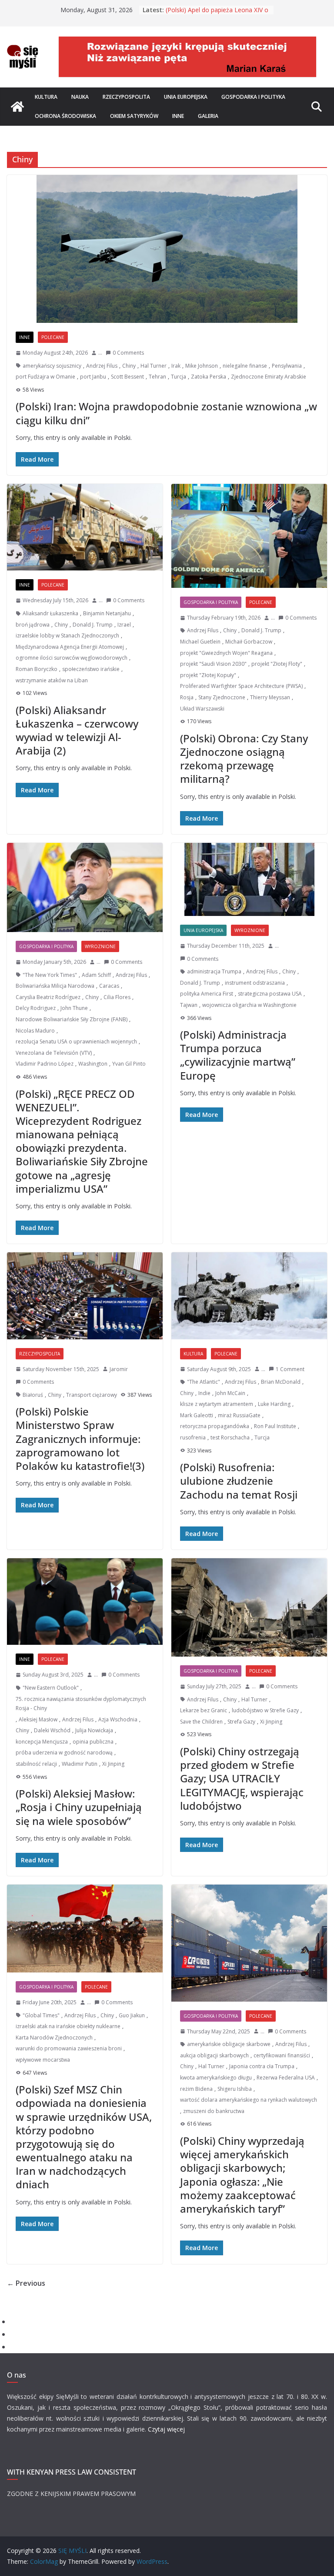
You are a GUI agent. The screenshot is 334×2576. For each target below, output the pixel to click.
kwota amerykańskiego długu (216, 2078)
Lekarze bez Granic (204, 1710)
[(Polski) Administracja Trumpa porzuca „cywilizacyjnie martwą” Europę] (249, 879)
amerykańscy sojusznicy (52, 366)
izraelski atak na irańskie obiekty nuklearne (68, 2026)
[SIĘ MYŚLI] (17, 107)
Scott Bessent (127, 377)
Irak (176, 366)
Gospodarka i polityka (253, 97)
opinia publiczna (93, 1742)
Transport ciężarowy (92, 1395)
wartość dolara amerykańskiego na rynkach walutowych (249, 2100)
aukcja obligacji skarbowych (214, 2055)
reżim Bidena (196, 2089)
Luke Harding (274, 1404)
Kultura (46, 97)
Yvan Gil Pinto (129, 1064)
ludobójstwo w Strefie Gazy (265, 1710)
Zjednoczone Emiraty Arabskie (269, 377)
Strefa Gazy (241, 1722)
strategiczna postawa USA (270, 994)
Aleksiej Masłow (38, 1719)
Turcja (179, 377)
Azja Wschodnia (118, 1719)
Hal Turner (154, 366)
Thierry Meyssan (270, 697)
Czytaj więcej (166, 2429)
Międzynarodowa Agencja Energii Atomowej (70, 647)
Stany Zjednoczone (222, 697)
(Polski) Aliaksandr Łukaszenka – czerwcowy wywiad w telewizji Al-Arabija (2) (77, 730)
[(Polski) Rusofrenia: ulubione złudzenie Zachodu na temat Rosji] (249, 1296)
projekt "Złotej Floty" (277, 664)
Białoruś (33, 1395)
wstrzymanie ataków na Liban (52, 680)
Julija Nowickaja (94, 1730)
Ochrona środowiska (65, 116)
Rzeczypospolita (126, 97)
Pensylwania (287, 366)
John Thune (74, 1008)
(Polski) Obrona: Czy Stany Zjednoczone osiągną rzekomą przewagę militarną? (244, 759)
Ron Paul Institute (275, 1426)
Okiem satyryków (134, 116)
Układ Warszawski (202, 709)
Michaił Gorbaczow (249, 642)
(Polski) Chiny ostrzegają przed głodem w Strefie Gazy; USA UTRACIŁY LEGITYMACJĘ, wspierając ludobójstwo (242, 1778)
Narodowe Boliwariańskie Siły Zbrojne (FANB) (72, 1019)
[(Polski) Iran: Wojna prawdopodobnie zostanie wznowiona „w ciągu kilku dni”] (167, 249)
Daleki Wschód (52, 1730)
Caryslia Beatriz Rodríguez (48, 997)
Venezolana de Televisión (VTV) (54, 1053)
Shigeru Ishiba (235, 2089)
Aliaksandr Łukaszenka (50, 613)
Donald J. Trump (93, 625)
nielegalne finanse (245, 366)
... (100, 353)
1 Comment (290, 1369)
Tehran (157, 377)
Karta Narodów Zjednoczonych (54, 2038)
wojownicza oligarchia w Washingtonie (249, 1005)
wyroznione (100, 946)
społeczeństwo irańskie (91, 669)
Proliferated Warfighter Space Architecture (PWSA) (241, 686)
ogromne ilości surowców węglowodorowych (72, 658)
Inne (178, 116)
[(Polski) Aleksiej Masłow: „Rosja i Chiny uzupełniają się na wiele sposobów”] (85, 1602)
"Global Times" (41, 2015)
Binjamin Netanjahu (107, 613)
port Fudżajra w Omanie (45, 377)
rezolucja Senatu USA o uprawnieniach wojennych (76, 1041)
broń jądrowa (33, 625)
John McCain (230, 1393)
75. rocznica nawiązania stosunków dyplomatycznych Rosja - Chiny (81, 1704)
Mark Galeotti (197, 1415)
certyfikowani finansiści (282, 2055)
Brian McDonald (281, 1382)
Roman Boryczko (37, 669)
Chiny (129, 366)
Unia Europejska (186, 97)
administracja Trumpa (214, 971)
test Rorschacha (230, 1437)
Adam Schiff (96, 975)
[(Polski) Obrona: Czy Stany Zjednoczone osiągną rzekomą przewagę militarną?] (249, 536)
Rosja (187, 697)
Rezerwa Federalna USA (286, 2078)
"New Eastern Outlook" (51, 1688)
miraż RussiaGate (239, 1415)
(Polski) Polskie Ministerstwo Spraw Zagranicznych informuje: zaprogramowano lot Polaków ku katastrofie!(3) (80, 1439)
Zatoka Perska (209, 377)
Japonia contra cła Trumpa (262, 2066)
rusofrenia (193, 1437)
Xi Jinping (113, 1764)
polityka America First (207, 994)
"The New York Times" (50, 975)
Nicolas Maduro (35, 1031)
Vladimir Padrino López (45, 1064)
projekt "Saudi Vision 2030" (213, 664)
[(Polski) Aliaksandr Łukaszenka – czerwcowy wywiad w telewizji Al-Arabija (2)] (85, 527)
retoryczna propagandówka (215, 1426)
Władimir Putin (80, 1764)
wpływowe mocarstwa (43, 2060)
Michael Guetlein (200, 642)
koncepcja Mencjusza (42, 1742)
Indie (204, 1393)
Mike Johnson (202, 366)
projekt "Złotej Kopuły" (208, 675)
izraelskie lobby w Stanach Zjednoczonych (67, 636)
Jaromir (119, 1369)
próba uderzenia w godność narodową (64, 1753)
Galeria (208, 116)
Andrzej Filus (102, 366)
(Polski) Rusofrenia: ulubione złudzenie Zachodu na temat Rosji (239, 1481)
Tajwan (189, 1005)
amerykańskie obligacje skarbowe (229, 2044)
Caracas (109, 986)
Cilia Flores (117, 997)
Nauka (80, 97)
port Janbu (93, 377)
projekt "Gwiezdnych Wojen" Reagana (226, 653)
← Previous (26, 2283)
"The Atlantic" (204, 1382)
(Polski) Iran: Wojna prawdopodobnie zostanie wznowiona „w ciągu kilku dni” (166, 413)
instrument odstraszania (255, 983)
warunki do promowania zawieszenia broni (69, 2048)
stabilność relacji (36, 1764)
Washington (93, 1064)
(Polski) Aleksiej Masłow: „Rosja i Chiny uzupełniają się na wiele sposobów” (79, 1807)
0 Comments (128, 353)
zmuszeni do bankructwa (214, 2111)
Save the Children (201, 1722)
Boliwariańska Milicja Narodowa (55, 986)
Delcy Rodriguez (36, 1008)
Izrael (124, 625)
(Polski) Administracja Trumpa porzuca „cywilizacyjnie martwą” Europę (238, 1055)
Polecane (53, 337)
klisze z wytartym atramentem (217, 1404)
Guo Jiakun (132, 2015)
